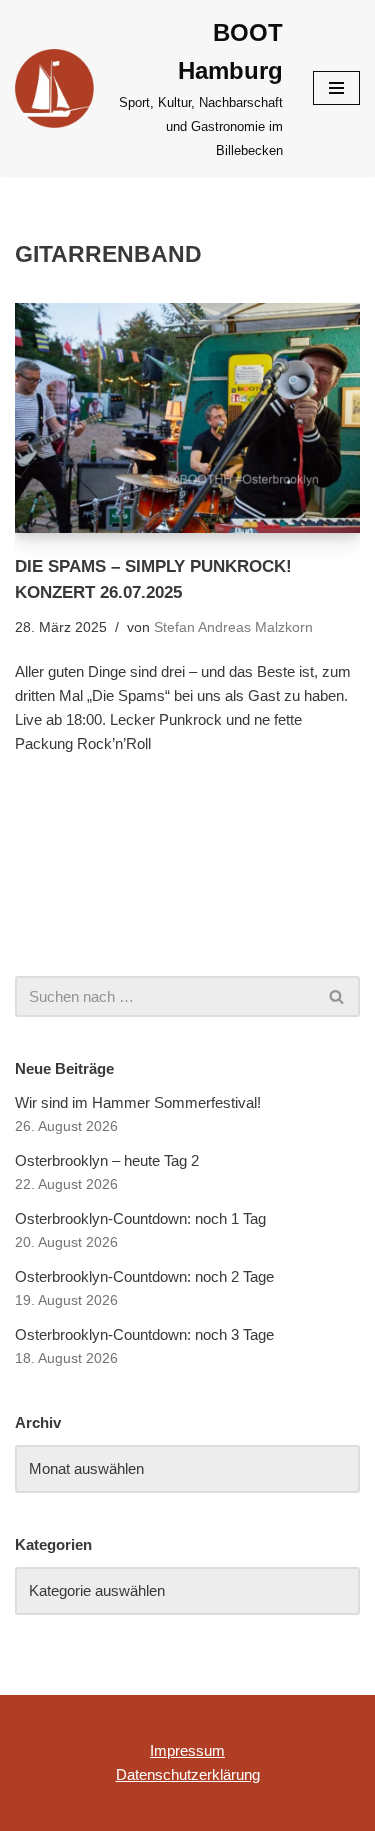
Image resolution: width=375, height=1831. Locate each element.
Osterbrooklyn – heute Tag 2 (107, 1160)
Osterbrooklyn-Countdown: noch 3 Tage (144, 1334)
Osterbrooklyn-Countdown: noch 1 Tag (140, 1218)
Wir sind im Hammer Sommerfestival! (138, 1102)
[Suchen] (337, 996)
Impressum (187, 1750)
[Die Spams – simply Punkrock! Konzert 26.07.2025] (187, 418)
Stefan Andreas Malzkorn (233, 627)
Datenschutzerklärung (188, 1774)
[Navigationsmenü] (336, 88)
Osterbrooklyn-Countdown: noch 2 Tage (144, 1276)
